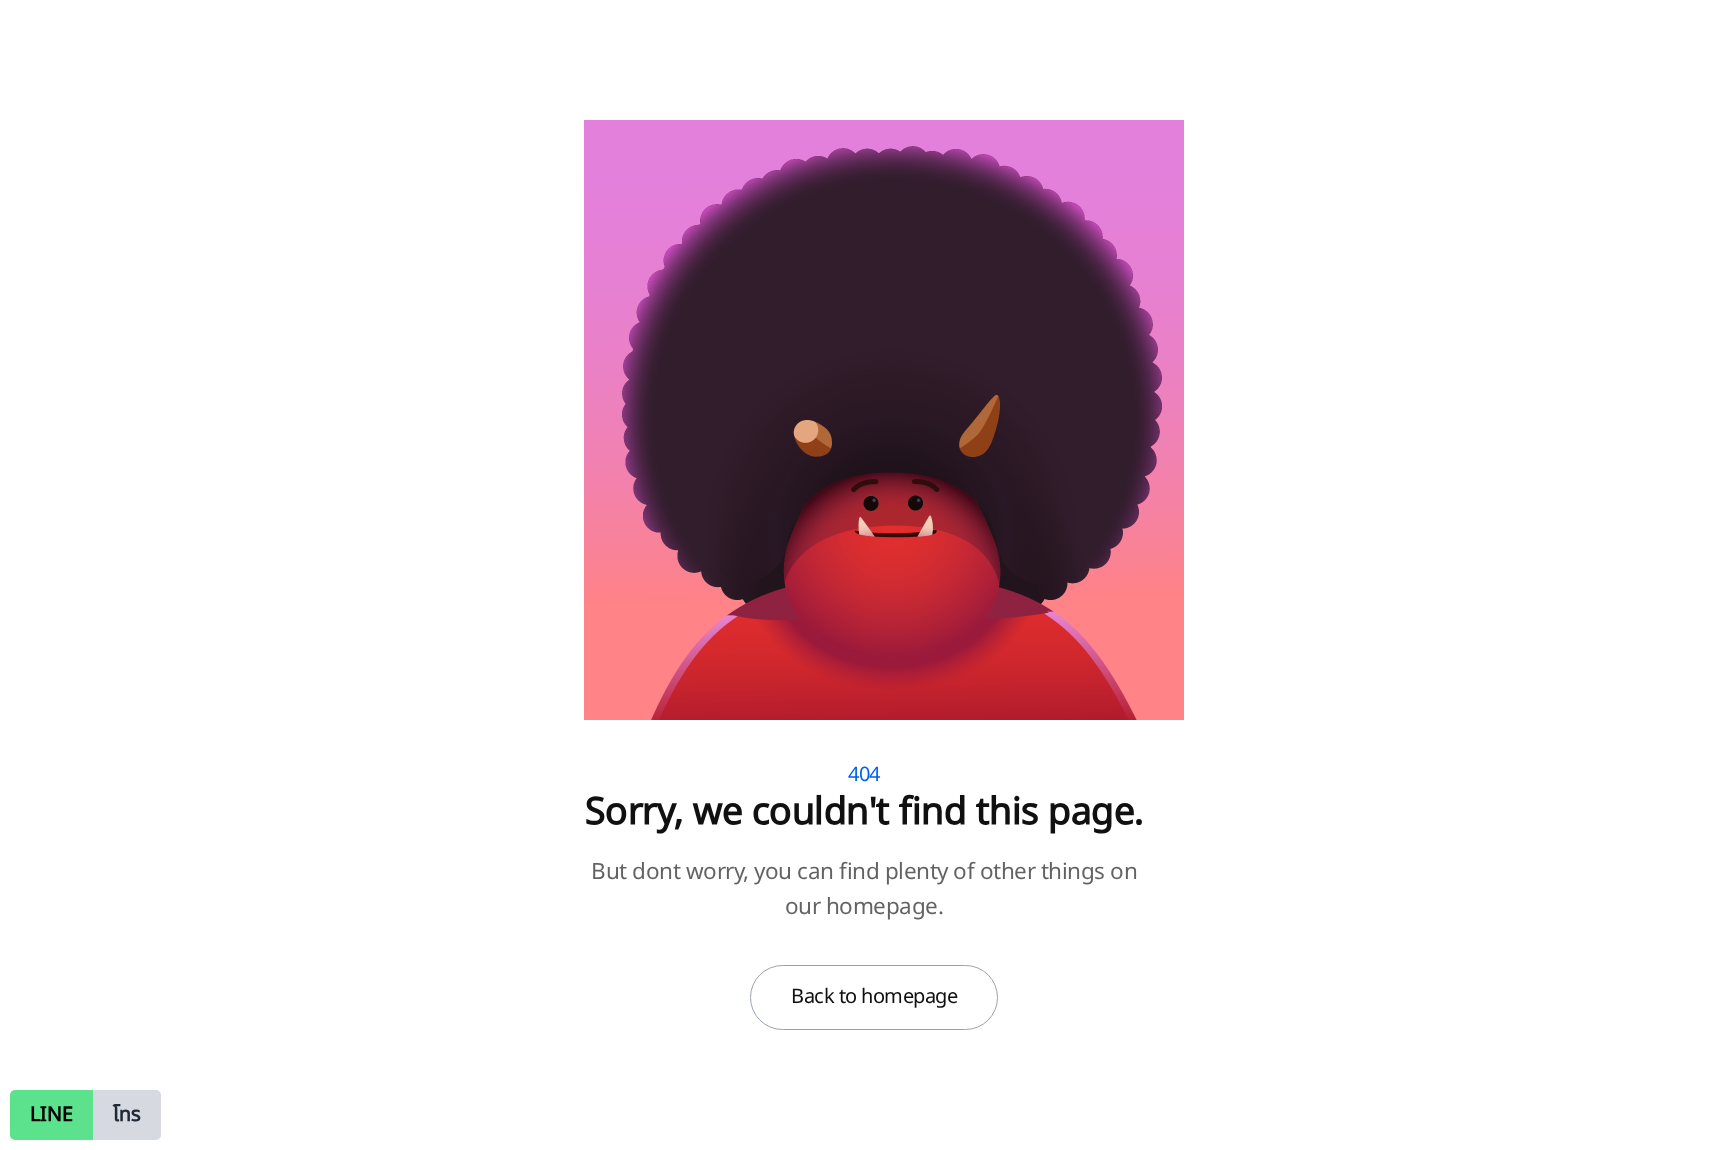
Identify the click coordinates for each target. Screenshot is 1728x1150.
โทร (127, 1115)
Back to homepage (874, 997)
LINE (51, 1115)
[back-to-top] (1685, 1110)
